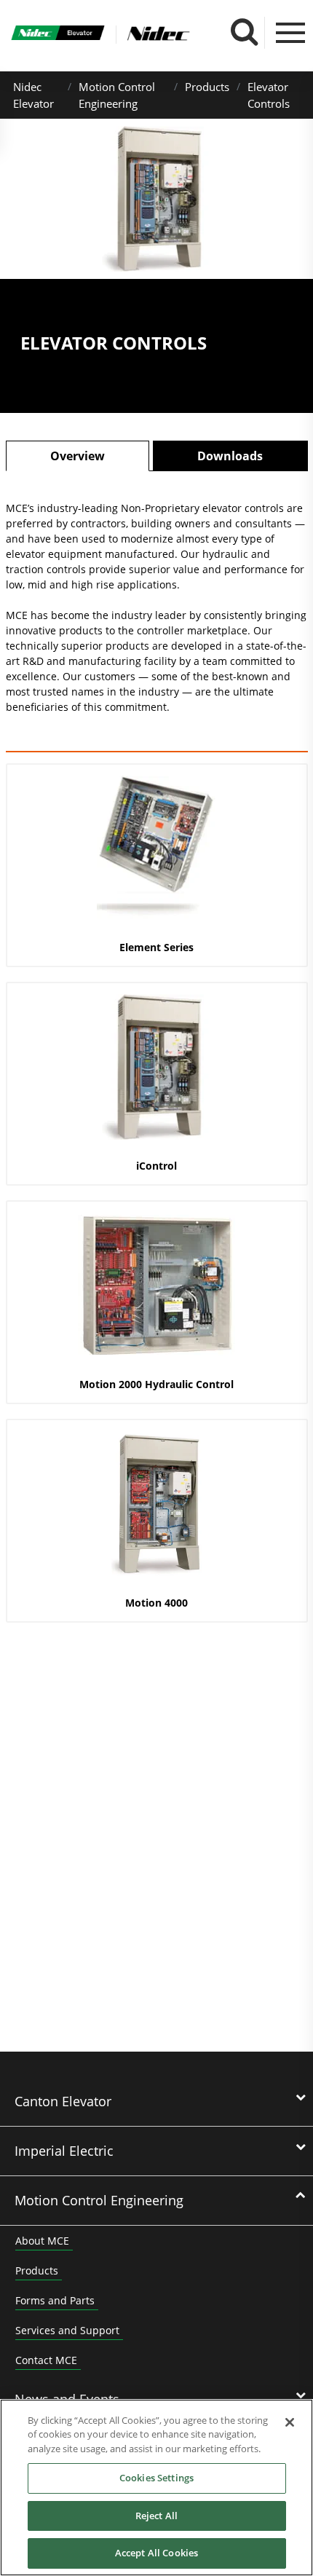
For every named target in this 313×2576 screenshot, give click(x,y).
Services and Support (67, 2330)
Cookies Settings (156, 2478)
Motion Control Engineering (99, 2200)
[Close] (290, 2422)
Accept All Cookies (156, 2553)
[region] (156, 2488)
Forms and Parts (55, 2300)
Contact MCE (46, 2360)
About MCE (42, 2241)
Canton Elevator (63, 2101)
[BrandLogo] (58, 35)
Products (207, 87)
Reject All (156, 2516)
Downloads (230, 456)
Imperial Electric (64, 2151)
